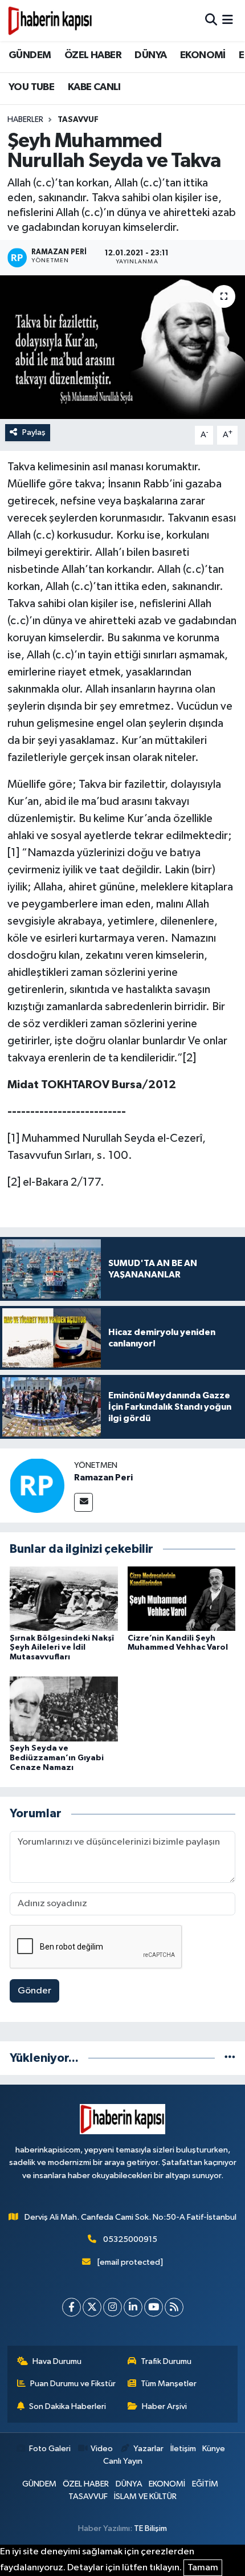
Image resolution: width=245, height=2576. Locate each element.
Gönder (34, 1991)
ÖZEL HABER (93, 55)
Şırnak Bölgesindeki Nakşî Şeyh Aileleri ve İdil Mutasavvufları (62, 1648)
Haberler (25, 120)
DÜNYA (150, 55)
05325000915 (130, 2239)
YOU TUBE (31, 87)
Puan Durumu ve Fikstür (73, 2384)
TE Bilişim (150, 2528)
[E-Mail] (83, 1502)
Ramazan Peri (103, 1478)
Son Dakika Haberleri (68, 2406)
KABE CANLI (94, 87)
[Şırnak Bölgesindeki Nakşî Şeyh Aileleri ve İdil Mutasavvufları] (64, 1598)
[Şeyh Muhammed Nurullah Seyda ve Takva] (122, 347)
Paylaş (34, 432)
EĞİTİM (205, 2484)
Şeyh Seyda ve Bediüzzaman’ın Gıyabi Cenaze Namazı (57, 1758)
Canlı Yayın (123, 2461)
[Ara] (211, 20)
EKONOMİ (203, 55)
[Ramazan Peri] (37, 1485)
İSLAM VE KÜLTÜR (145, 2496)
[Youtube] (154, 2307)
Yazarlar (148, 2449)
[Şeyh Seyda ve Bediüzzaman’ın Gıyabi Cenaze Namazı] (64, 1709)
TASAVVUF (78, 120)
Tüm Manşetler (169, 2384)
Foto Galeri (50, 2449)
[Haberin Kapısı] (50, 21)
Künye (214, 2449)
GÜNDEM (30, 55)
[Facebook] (72, 2307)
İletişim (183, 2449)
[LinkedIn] (133, 2307)
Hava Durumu (57, 2361)
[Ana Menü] (228, 20)
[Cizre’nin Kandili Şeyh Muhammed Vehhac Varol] (182, 1598)
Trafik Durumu (166, 2361)
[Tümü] (230, 2058)
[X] (92, 2307)
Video (102, 2449)
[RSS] (174, 2307)
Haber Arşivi (164, 2406)
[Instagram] (113, 2307)
